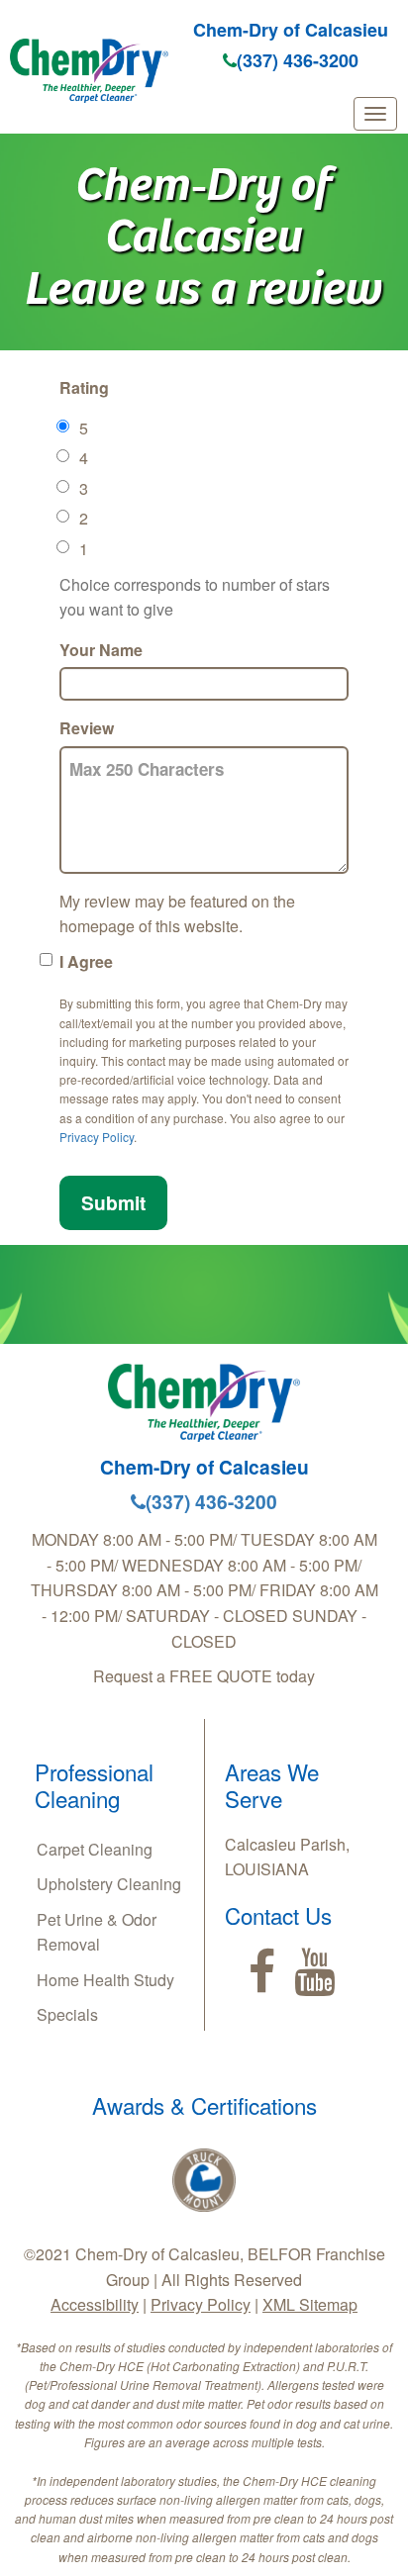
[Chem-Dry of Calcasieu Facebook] (262, 1972)
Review (87, 728)
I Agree (86, 961)
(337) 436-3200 (298, 60)
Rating (84, 387)
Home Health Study (105, 1980)
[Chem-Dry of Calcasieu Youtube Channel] (314, 1972)
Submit (113, 1202)
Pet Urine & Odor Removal (97, 1932)
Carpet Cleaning (95, 1849)
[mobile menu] (375, 114)
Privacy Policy (97, 1137)
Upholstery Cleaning (109, 1884)
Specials (67, 2014)
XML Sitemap (310, 2304)
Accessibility (95, 2304)
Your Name (101, 650)
